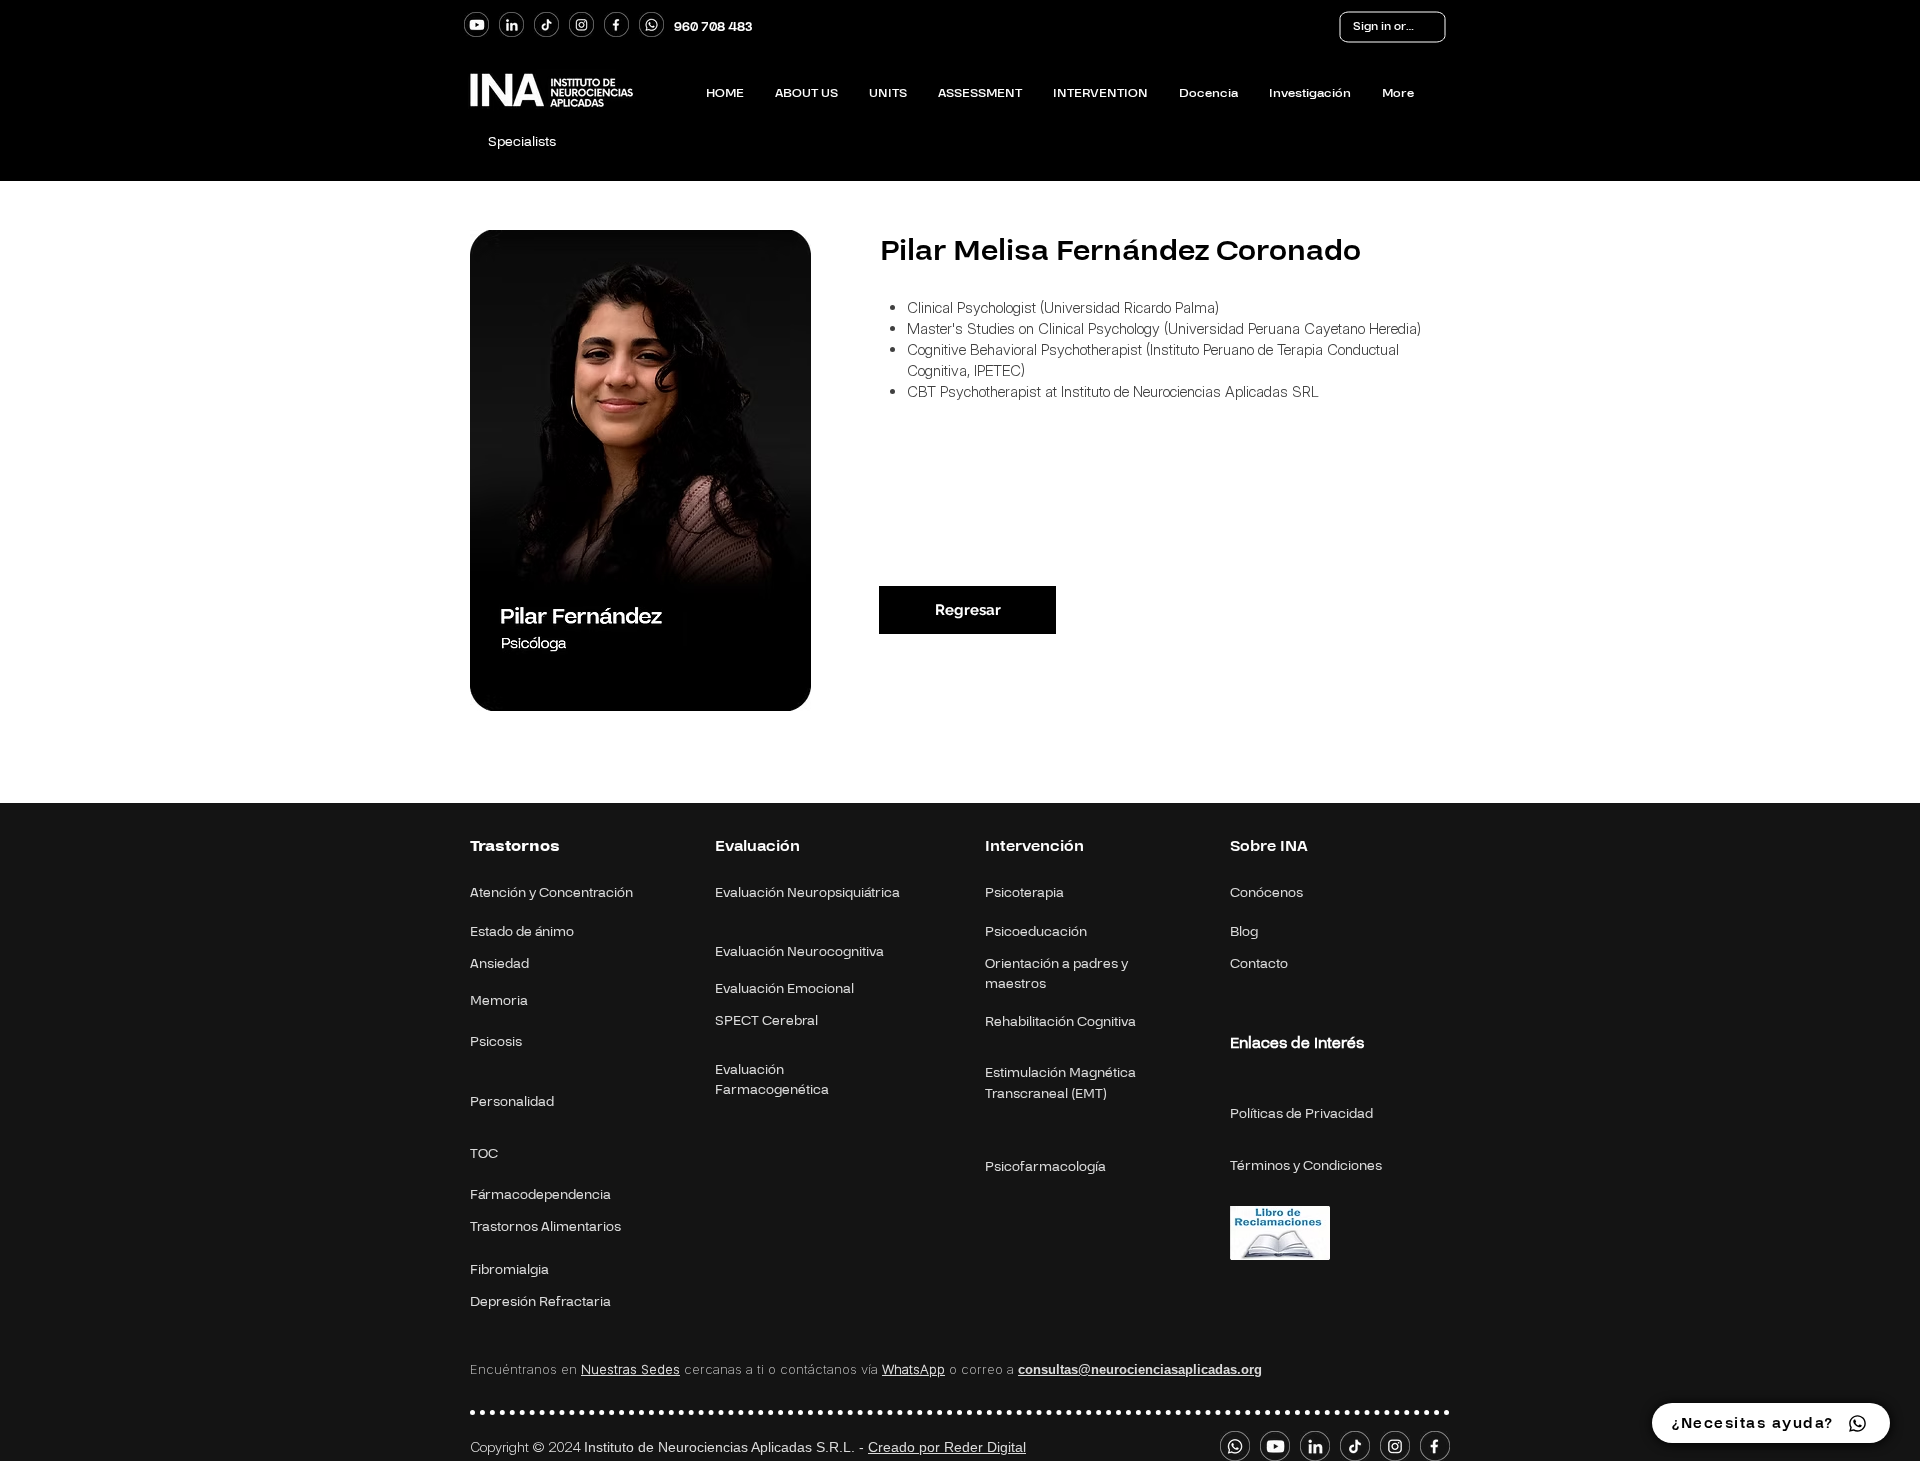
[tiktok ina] (546, 24)
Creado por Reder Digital (947, 1447)
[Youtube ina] (476, 24)
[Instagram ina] (581, 24)
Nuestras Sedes (630, 1369)
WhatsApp (913, 1369)
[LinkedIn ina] (511, 24)
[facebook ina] (616, 24)
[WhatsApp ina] (651, 24)
